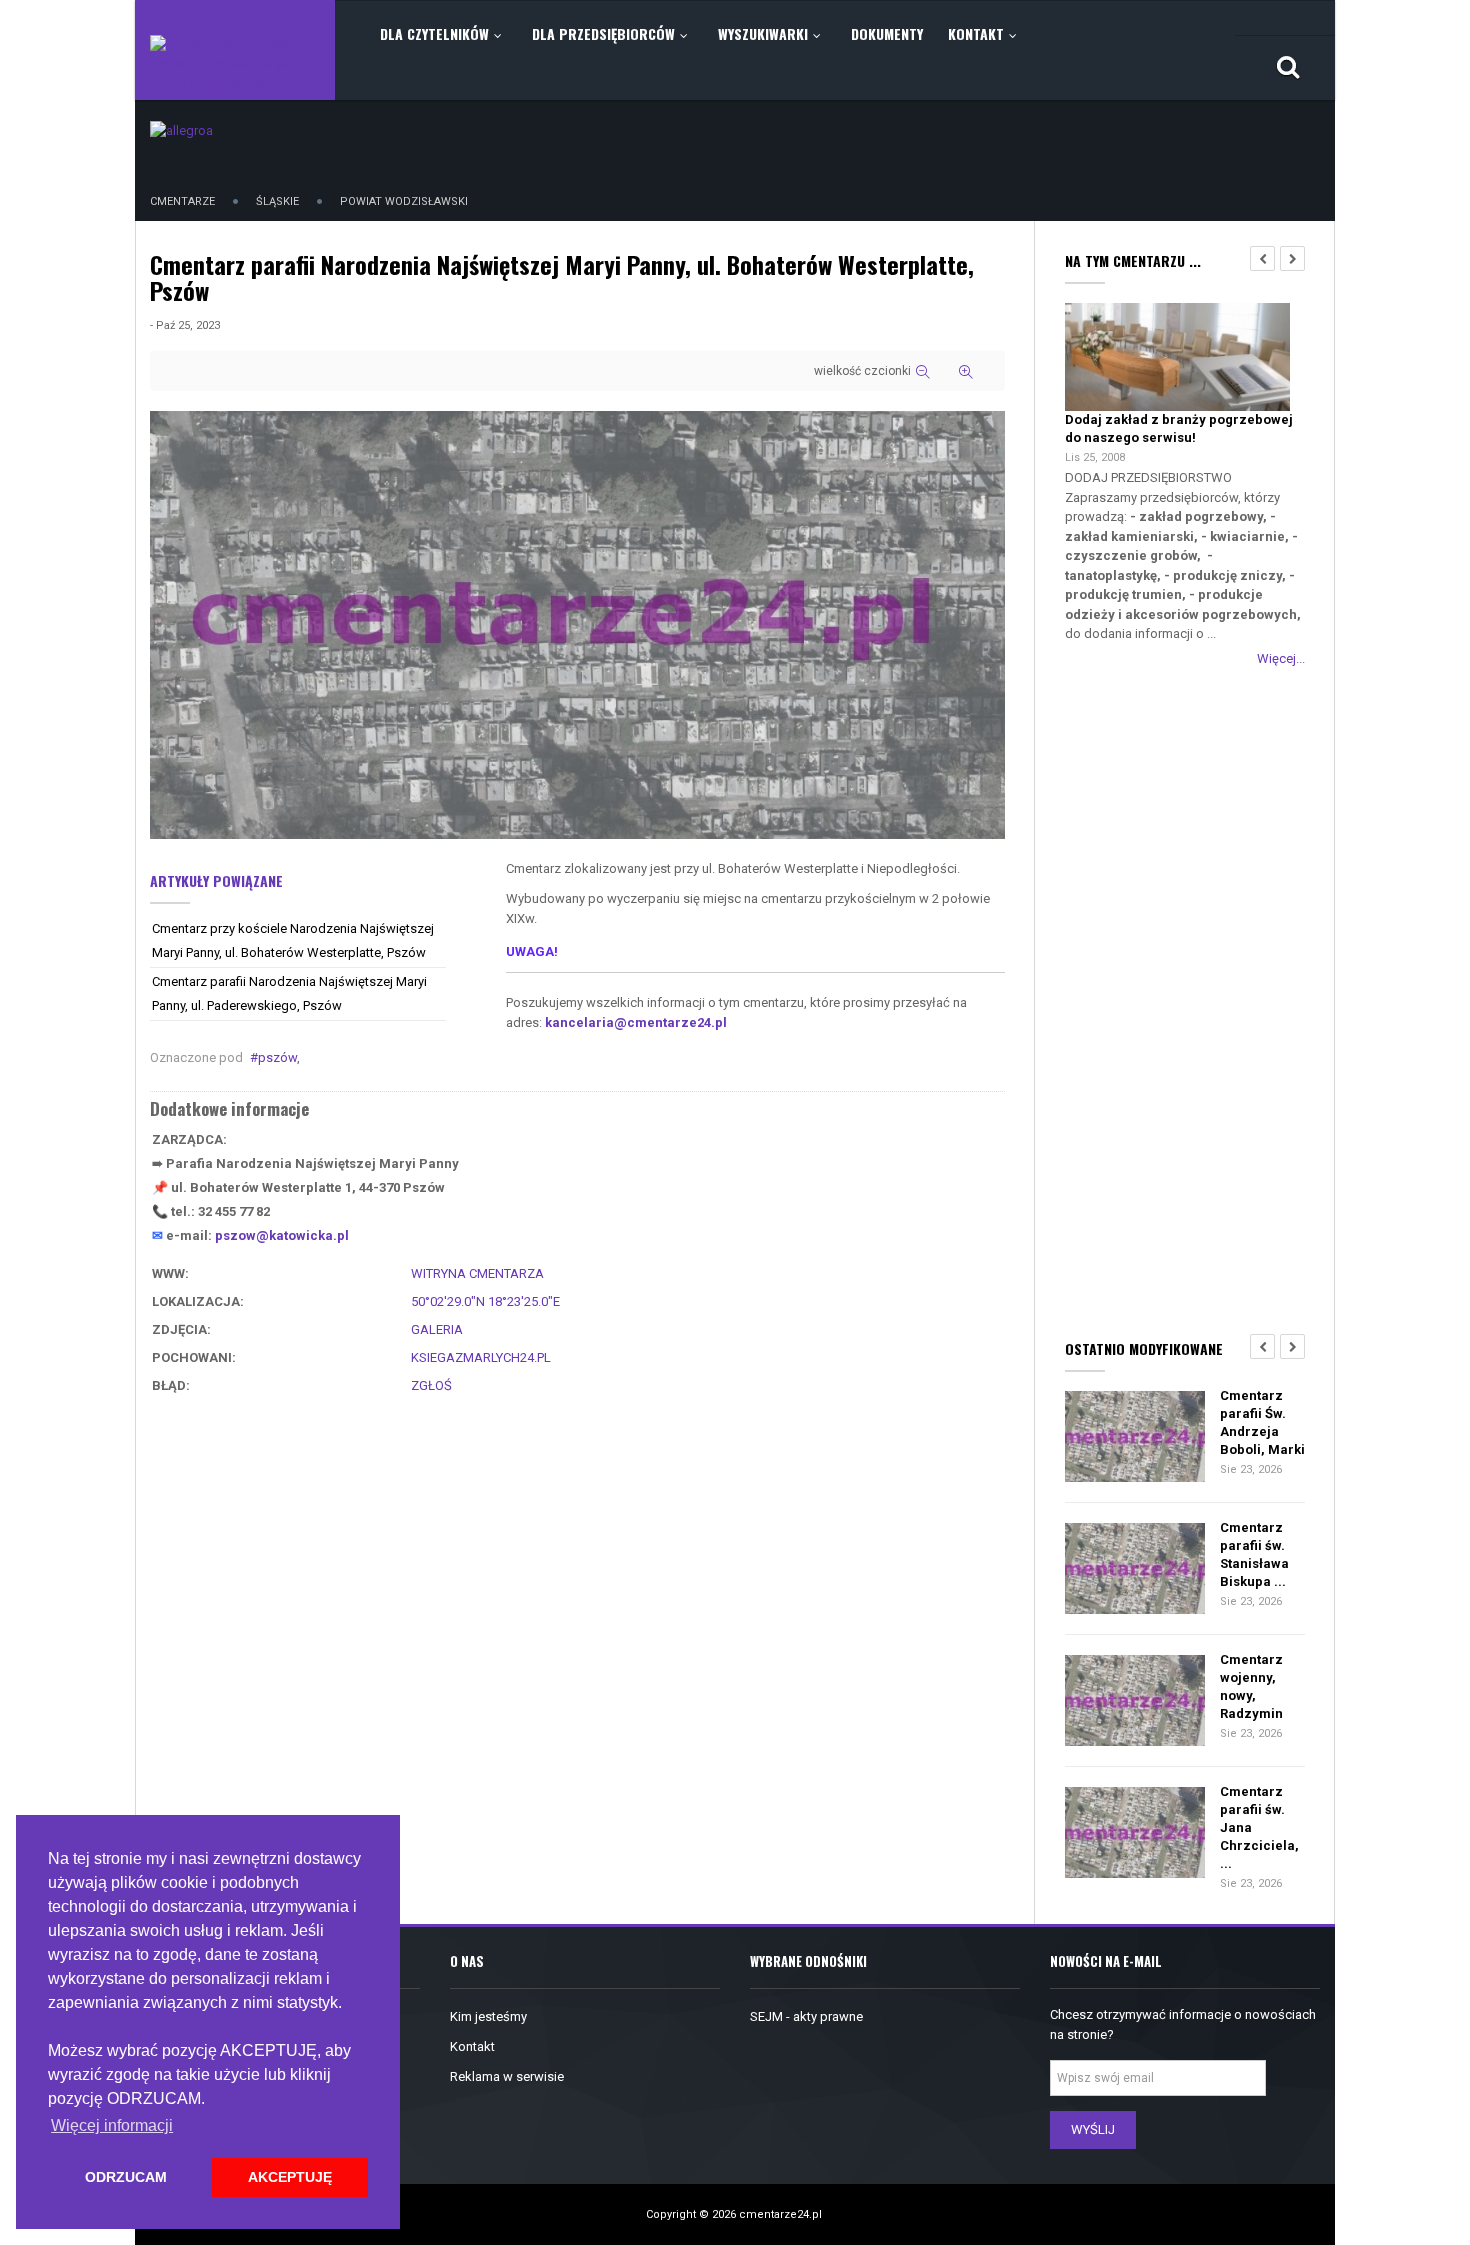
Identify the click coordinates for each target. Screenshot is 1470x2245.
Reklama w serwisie (507, 2076)
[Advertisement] (1185, 999)
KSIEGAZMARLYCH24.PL (481, 1357)
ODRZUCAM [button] (126, 2177)
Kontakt (472, 2046)
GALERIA (437, 1329)
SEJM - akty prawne (806, 2016)
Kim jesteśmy (488, 2016)
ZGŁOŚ (431, 1385)
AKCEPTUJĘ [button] (290, 2177)
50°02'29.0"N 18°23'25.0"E (485, 1301)
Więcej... (1281, 658)
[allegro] (181, 129)
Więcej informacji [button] (112, 2125)
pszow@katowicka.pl (282, 1235)
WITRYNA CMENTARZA (477, 1273)
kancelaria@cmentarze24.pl (636, 1022)
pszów (277, 1057)
